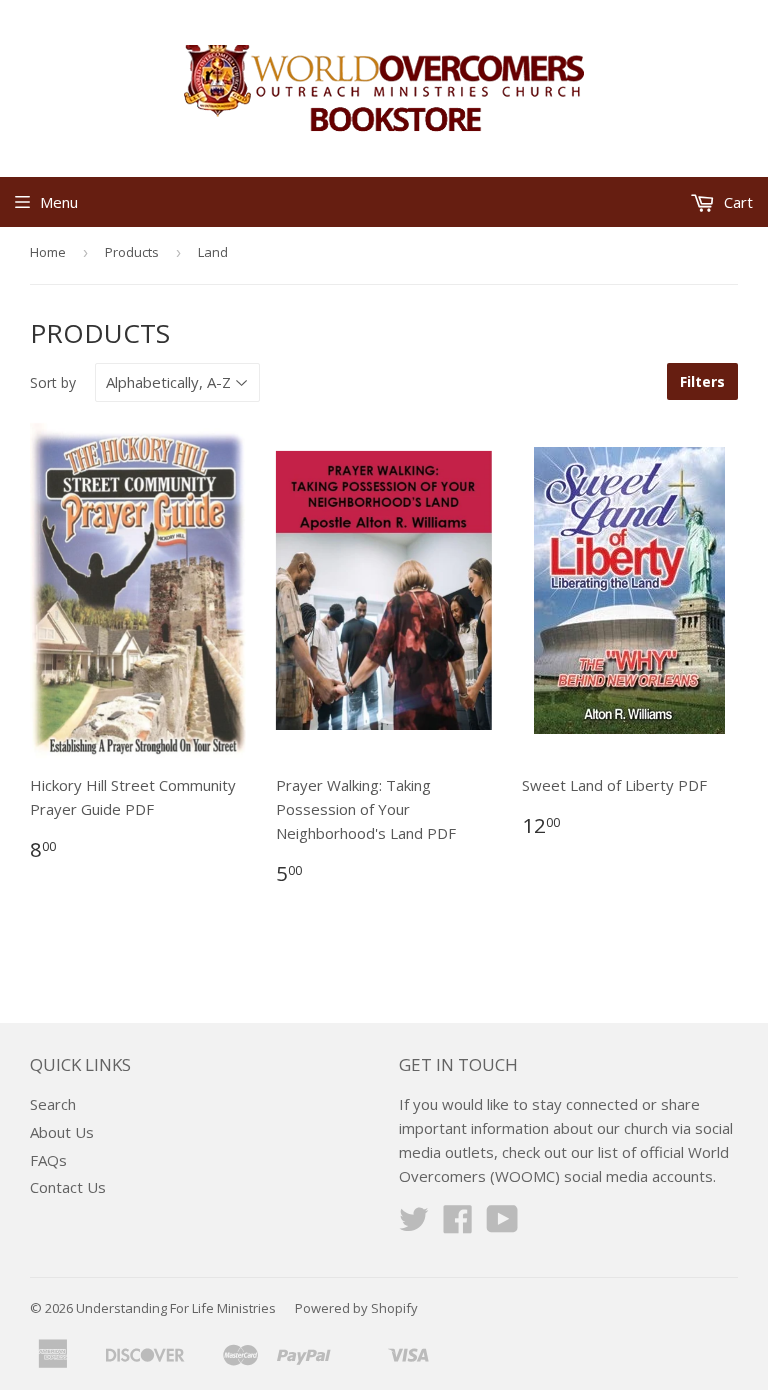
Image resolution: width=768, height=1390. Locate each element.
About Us (62, 1132)
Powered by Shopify (356, 1308)
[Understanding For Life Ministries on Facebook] (458, 1225)
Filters (702, 381)
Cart (736, 202)
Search (53, 1104)
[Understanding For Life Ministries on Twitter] (414, 1225)
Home (48, 252)
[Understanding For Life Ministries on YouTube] (502, 1225)
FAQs (48, 1160)
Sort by (53, 382)
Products (132, 252)
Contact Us (68, 1187)
